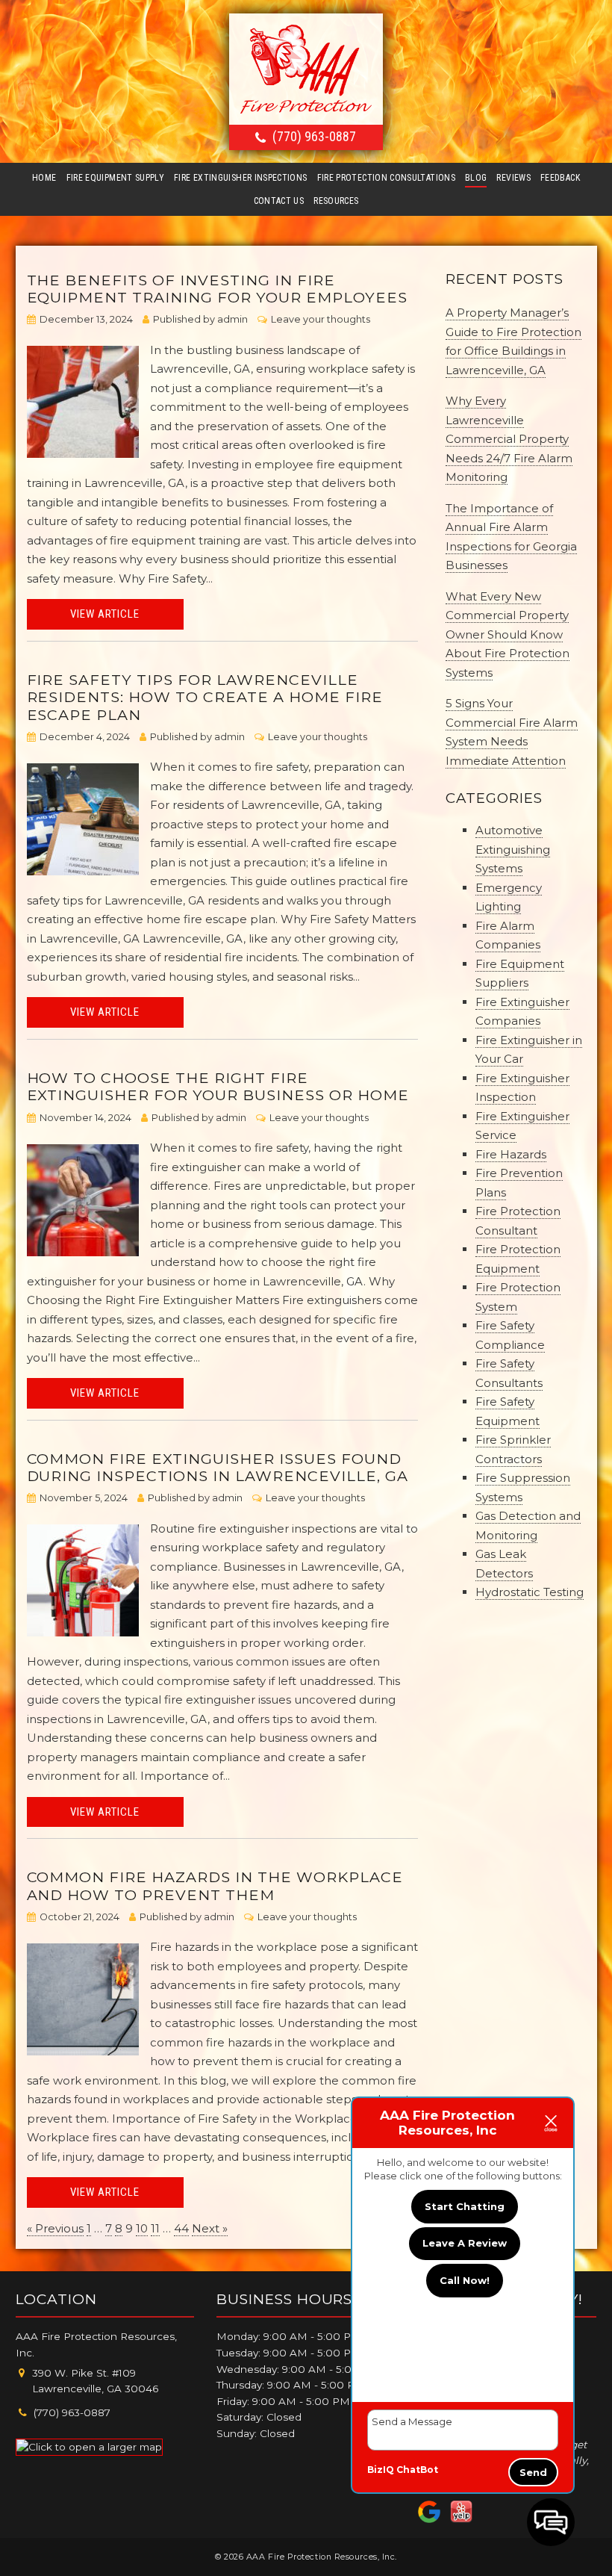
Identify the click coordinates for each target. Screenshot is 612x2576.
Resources (336, 201)
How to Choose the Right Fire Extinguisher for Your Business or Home (218, 1086)
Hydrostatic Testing (530, 1592)
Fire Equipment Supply (116, 178)
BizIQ (381, 2470)
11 (155, 2228)
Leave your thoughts (321, 319)
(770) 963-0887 (314, 136)
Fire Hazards (511, 1154)
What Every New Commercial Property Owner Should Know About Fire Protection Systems (508, 634)
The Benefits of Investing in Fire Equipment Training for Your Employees (217, 289)
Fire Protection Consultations (386, 178)
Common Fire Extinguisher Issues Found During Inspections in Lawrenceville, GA (218, 1467)
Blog (476, 178)
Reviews (513, 178)
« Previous (55, 2228)
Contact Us (279, 201)
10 (142, 2228)
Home (44, 178)
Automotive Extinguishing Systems (513, 849)
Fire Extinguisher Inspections (240, 178)
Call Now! (465, 2280)
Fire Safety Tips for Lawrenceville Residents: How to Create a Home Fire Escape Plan (205, 697)
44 (181, 2228)
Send (533, 2472)
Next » (210, 2228)
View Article (105, 614)
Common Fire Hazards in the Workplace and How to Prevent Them (215, 1886)
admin (232, 319)
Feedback (560, 178)
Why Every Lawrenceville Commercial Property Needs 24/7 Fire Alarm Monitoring (509, 439)
